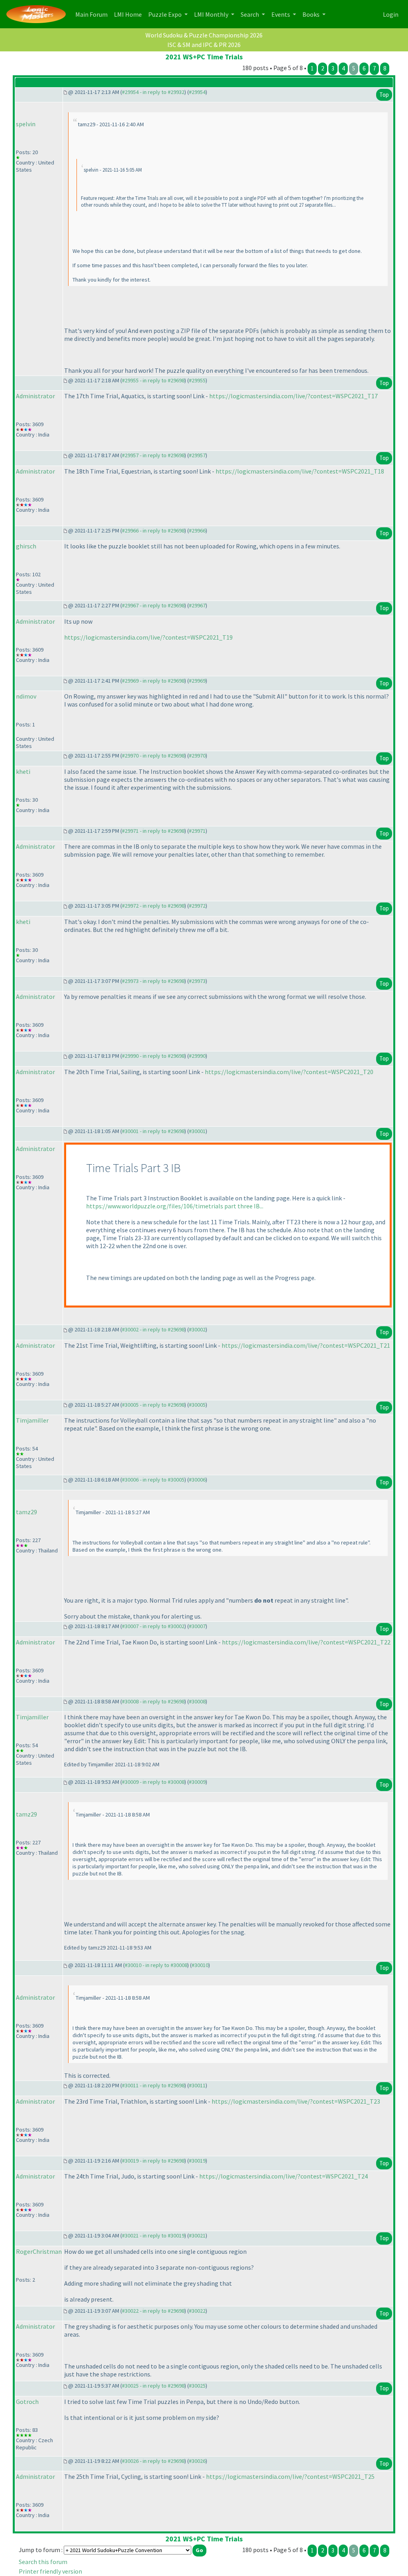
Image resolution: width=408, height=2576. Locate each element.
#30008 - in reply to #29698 (153, 1701)
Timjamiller (32, 1420)
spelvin (26, 124)
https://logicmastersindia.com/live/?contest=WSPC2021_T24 (283, 2176)
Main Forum (93, 14)
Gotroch (27, 2402)
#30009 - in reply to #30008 (153, 1782)
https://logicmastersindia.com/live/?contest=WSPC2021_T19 (148, 637)
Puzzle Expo (166, 14)
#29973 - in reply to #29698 (153, 981)
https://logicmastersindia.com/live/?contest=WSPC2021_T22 (306, 1642)
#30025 (197, 2386)
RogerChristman (39, 2251)
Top (384, 95)
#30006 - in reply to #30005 (153, 1480)
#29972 (197, 906)
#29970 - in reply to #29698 (153, 756)
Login (391, 14)
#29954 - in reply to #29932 (153, 92)
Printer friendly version (50, 2571)
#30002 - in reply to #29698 (153, 1329)
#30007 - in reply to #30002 (153, 1626)
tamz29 (26, 1512)
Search (250, 14)
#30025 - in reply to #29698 (153, 2386)
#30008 (197, 1701)
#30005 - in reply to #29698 (153, 1405)
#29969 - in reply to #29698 (153, 681)
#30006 (197, 1480)
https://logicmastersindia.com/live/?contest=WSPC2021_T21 (306, 1345)
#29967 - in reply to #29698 (153, 605)
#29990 (197, 1056)
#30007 (197, 1626)
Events (281, 14)
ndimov (26, 696)
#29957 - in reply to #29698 (153, 455)
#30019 (197, 2161)
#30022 (197, 2311)
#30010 (200, 1965)
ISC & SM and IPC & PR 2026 (204, 45)
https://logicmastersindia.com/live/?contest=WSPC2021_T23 (296, 2101)
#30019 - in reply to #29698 (153, 2161)
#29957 (197, 455)
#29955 (197, 380)
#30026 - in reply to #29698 (153, 2461)
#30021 (197, 2235)
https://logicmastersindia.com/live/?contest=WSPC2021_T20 (289, 1072)
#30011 (197, 2085)
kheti (23, 771)
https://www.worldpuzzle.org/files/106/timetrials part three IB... (175, 1206)
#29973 (197, 981)
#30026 (197, 2461)
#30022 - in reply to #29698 (153, 2311)
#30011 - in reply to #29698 (153, 2085)
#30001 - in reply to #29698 (153, 1131)
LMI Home (129, 14)
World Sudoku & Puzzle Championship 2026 (204, 35)
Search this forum (43, 2562)
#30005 (197, 1405)
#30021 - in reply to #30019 (153, 2235)
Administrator (35, 396)
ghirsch (26, 546)
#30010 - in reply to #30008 (156, 1965)
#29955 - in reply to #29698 (153, 380)
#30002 (197, 1329)
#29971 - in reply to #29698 (153, 831)
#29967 (197, 605)
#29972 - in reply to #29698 (153, 906)
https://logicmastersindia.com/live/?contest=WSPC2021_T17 (293, 396)
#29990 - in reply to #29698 (153, 1056)
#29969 (197, 681)
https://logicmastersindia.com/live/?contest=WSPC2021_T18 (300, 471)
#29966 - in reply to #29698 (153, 530)
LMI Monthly (212, 14)
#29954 (197, 92)
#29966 (197, 530)
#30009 (197, 1782)
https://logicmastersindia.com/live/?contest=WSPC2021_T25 (290, 2476)
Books (312, 14)
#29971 (197, 831)
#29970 (197, 756)
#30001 (197, 1131)
